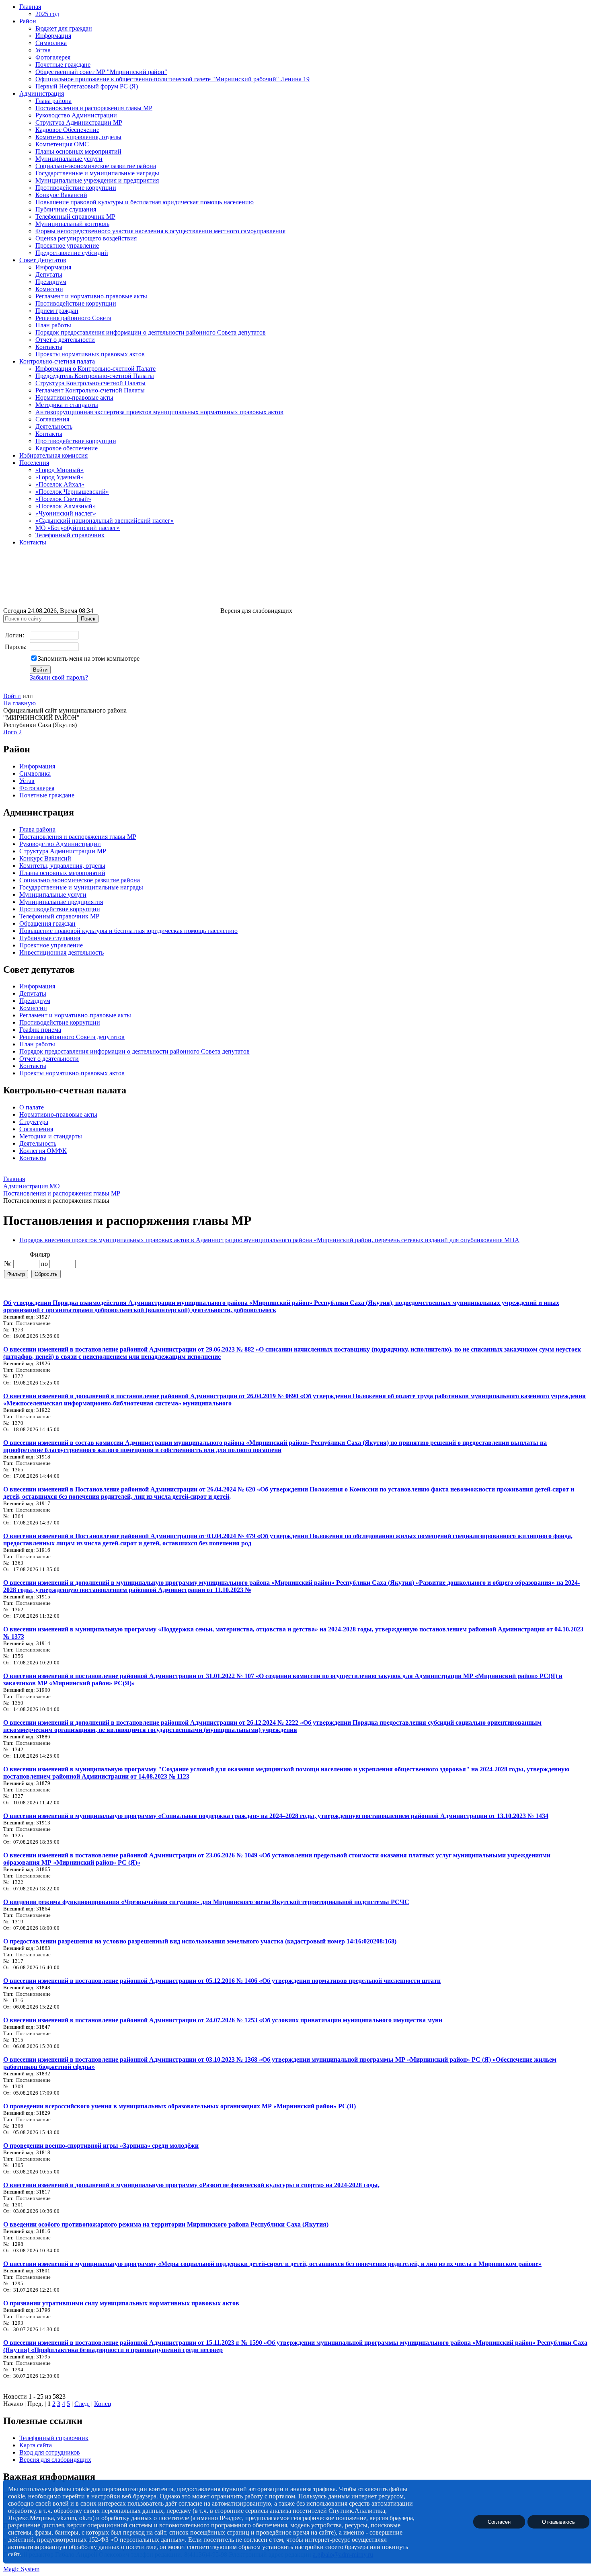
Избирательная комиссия (53, 455)
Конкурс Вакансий (61, 195)
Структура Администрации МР (79, 122)
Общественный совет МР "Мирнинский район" (101, 72)
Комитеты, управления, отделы (78, 137)
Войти (12, 696)
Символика (51, 43)
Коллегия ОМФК (43, 1151)
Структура (34, 1122)
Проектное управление (67, 245)
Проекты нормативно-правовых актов (72, 1073)
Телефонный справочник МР (75, 217)
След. (82, 2404)
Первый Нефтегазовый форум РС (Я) (87, 86)
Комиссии (49, 289)
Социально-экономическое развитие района (96, 166)
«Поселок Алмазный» (66, 506)
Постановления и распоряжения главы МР (94, 108)
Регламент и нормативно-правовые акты (91, 296)
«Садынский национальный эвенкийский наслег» (105, 521)
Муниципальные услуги (69, 159)
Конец (103, 2404)
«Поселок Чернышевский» (72, 492)
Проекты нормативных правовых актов (90, 354)
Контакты (49, 347)
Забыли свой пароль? (59, 677)
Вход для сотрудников (50, 2452)
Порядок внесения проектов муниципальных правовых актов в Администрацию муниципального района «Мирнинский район (195, 1240)
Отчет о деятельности (65, 340)
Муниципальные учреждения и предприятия (97, 180)
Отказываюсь (558, 2522)
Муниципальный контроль (72, 224)
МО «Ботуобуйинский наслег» (78, 528)
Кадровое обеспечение (67, 448)
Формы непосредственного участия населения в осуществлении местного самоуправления (160, 231)
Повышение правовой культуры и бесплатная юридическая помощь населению (145, 202)
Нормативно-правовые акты (74, 397)
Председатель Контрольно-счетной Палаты (95, 376)
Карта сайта (36, 2445)
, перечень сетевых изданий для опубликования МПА (445, 1240)
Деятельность (54, 426)
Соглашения (52, 419)
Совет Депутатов (43, 260)
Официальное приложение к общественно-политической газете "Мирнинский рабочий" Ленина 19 (172, 79)
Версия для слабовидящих (55, 2460)
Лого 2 (12, 732)
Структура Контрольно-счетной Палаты (90, 383)
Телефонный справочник (70, 535)
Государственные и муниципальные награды (97, 173)
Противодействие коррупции (76, 188)
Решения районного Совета (73, 318)
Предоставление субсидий (72, 253)
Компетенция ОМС (62, 144)
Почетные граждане (63, 65)
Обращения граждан (47, 923)
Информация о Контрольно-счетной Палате (95, 369)
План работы (53, 325)
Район (28, 21)
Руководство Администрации (76, 115)
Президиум (51, 282)
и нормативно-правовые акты (89, 1015)
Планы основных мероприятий (78, 151)
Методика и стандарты (67, 405)
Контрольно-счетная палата (57, 361)
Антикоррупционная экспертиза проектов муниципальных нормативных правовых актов (159, 412)
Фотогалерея (53, 57)
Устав (43, 50)
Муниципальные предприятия (61, 902)
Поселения (34, 463)
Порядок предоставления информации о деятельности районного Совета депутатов (151, 332)
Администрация (42, 93)
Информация (53, 36)
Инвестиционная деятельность (62, 952)
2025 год (47, 14)
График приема (40, 1030)
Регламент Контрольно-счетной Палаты (90, 390)
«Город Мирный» (60, 470)
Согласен (499, 2522)
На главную (19, 703)
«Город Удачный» (60, 477)
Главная (30, 7)
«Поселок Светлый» (63, 499)
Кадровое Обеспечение (67, 130)
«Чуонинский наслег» (66, 513)
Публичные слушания (66, 209)
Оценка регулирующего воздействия (86, 238)
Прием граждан (57, 311)
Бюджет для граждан (64, 28)
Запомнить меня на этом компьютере (89, 658)
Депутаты (49, 274)
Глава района (53, 101)
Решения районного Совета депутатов (72, 1037)
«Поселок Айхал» (60, 484)
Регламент (33, 1015)
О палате (32, 1107)
